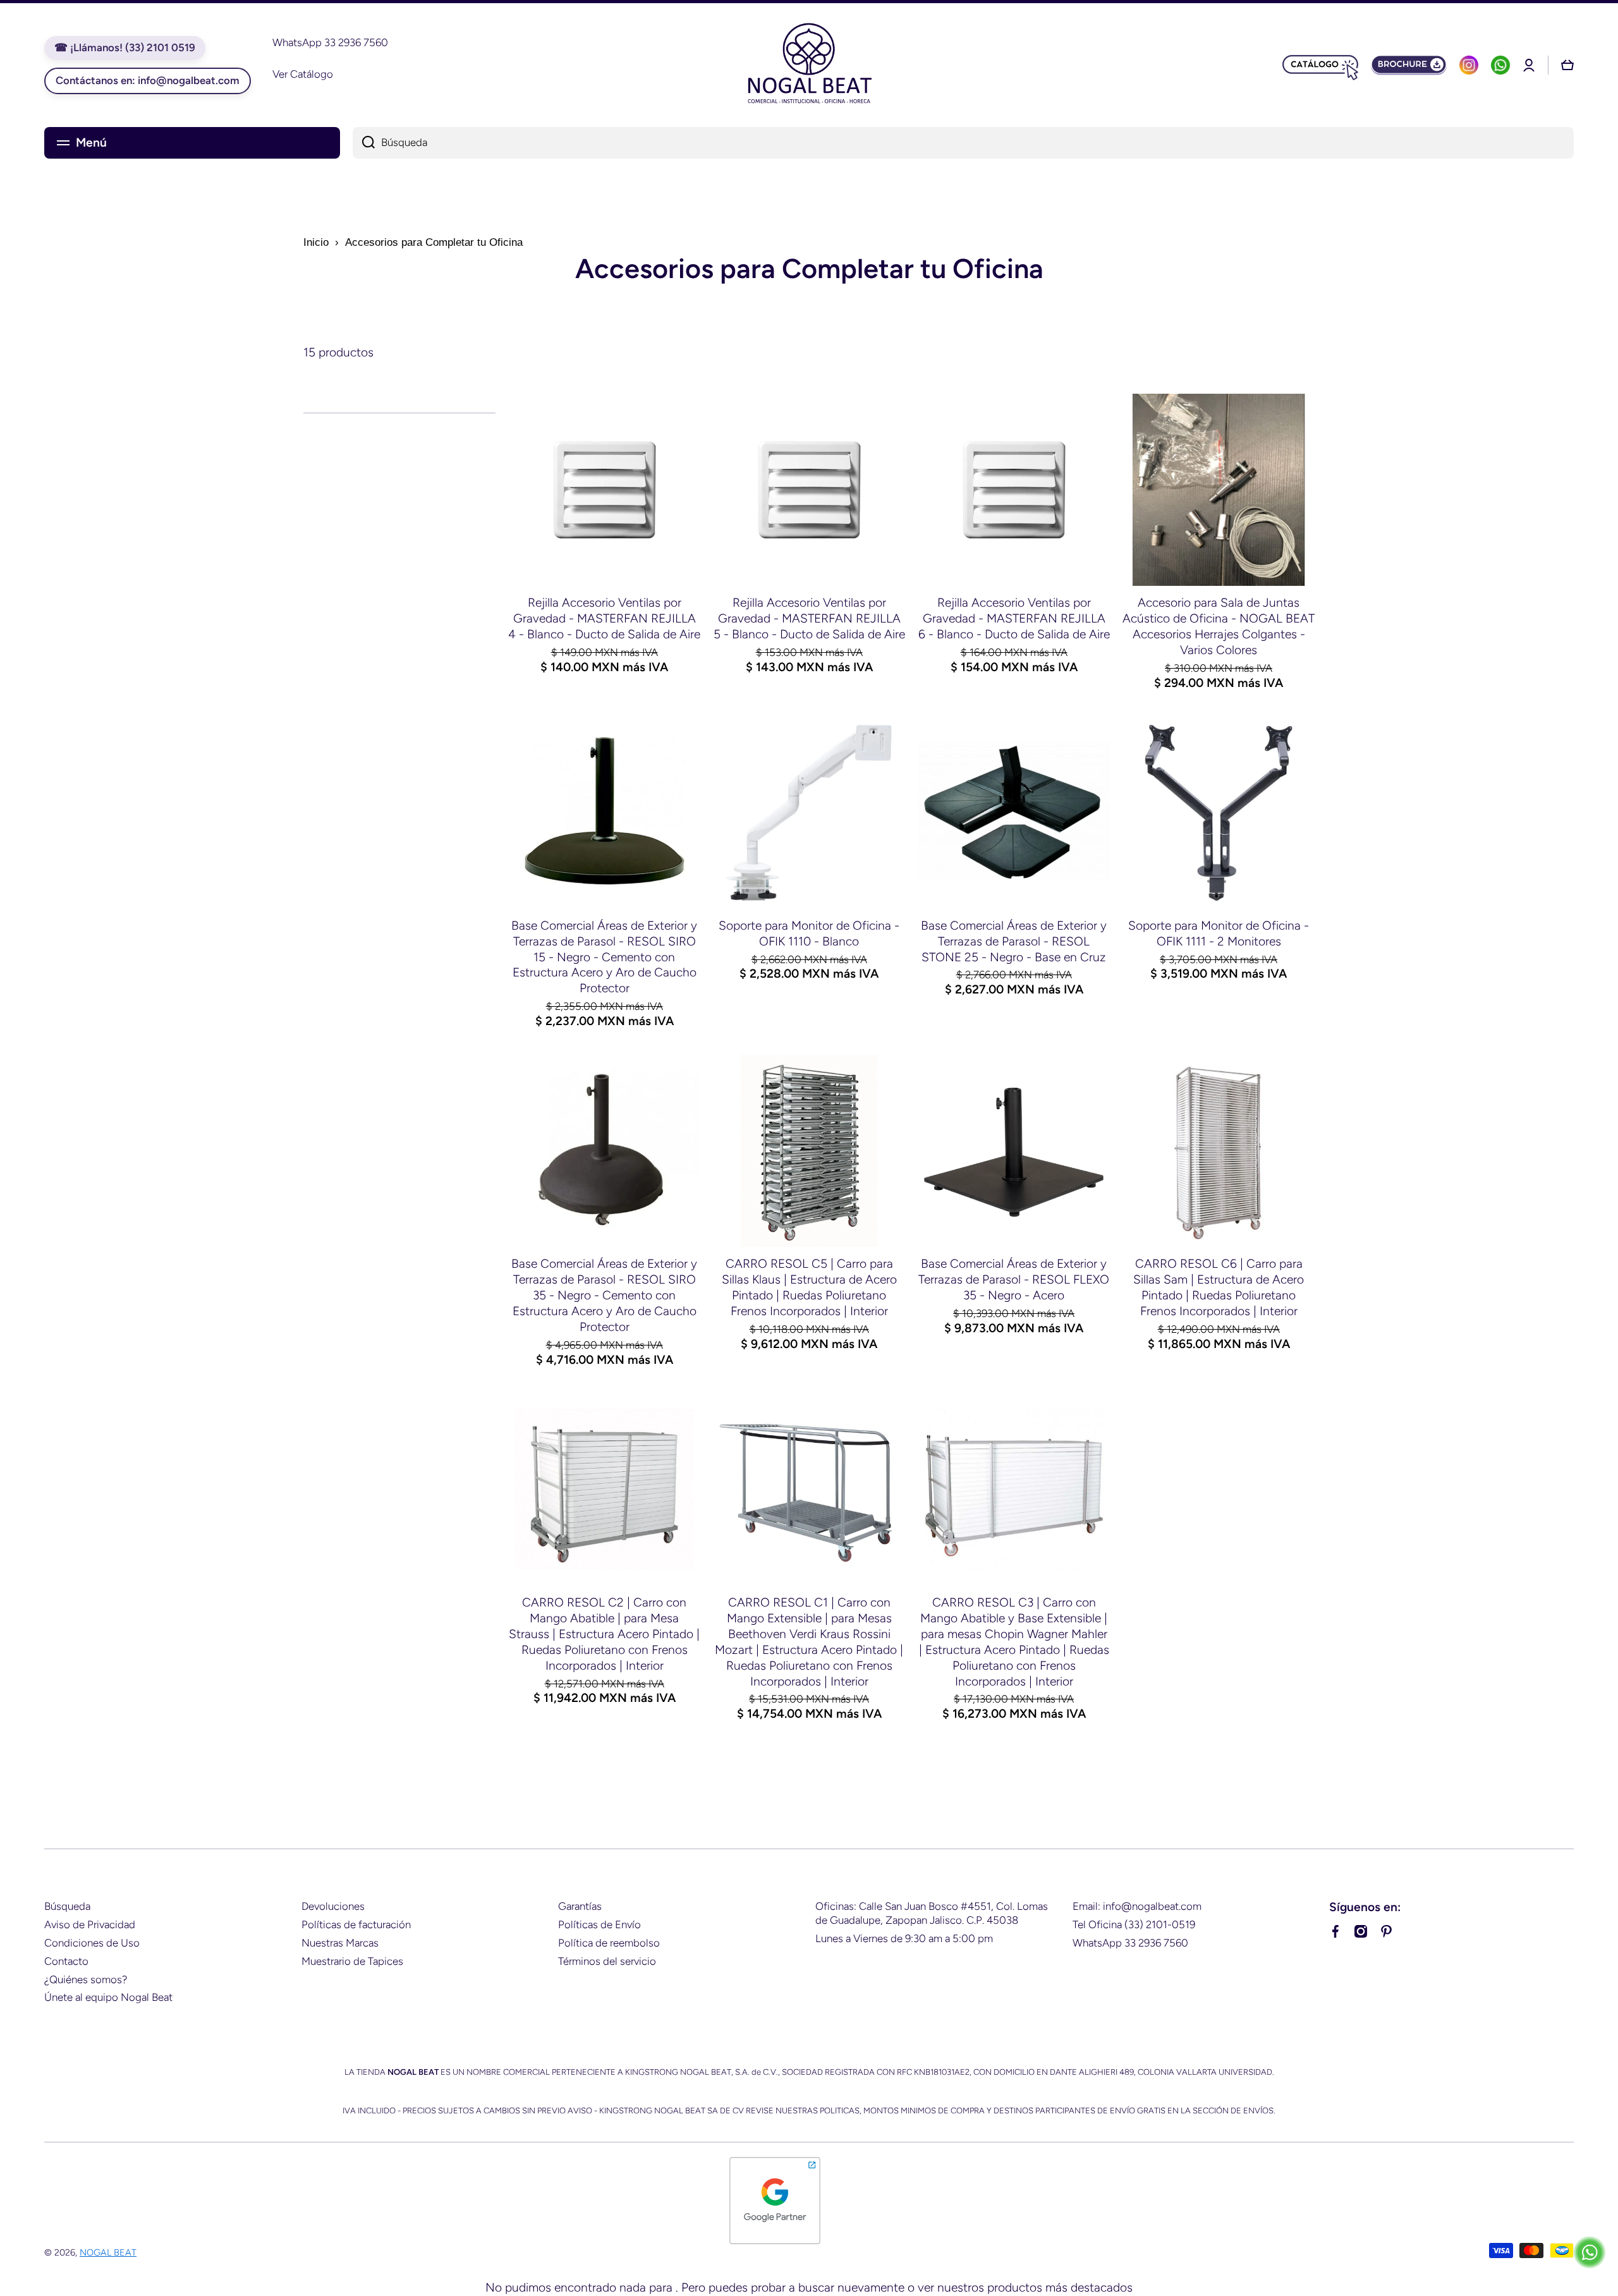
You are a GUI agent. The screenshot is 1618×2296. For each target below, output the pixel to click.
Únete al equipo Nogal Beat (108, 1997)
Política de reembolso (609, 1943)
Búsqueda (67, 1906)
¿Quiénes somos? (86, 1979)
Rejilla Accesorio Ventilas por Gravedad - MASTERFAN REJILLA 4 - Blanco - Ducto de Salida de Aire (604, 618)
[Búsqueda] (364, 143)
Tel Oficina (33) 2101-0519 (1134, 1924)
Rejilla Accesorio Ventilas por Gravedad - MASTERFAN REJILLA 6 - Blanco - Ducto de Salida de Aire (1014, 618)
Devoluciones (333, 1906)
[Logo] (809, 65)
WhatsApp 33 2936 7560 (1130, 1943)
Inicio (316, 242)
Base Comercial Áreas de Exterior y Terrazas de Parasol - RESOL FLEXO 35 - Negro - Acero (1014, 1279)
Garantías (580, 1906)
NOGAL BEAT (108, 2252)
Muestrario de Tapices (352, 1961)
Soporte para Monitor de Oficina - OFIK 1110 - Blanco (809, 933)
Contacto (66, 1961)
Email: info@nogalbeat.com (1137, 1906)
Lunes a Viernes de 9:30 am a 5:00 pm (904, 1938)
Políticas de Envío (599, 1924)
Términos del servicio (607, 1961)
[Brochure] (1409, 65)
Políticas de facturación (356, 1924)
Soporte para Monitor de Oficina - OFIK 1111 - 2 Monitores (1219, 933)
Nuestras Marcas (340, 1943)
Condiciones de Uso (92, 1943)
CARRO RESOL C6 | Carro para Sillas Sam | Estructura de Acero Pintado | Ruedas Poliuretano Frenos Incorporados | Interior (1219, 1287)
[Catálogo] (1320, 65)
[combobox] (963, 143)
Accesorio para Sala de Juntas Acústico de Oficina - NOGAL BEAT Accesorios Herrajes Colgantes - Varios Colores (1219, 626)
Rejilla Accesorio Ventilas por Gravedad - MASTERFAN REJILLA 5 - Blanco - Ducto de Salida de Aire (809, 618)
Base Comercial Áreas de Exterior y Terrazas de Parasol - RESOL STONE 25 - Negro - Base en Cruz (1014, 941)
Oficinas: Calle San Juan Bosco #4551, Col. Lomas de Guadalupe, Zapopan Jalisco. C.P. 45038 (932, 1913)
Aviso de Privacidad (90, 1924)
